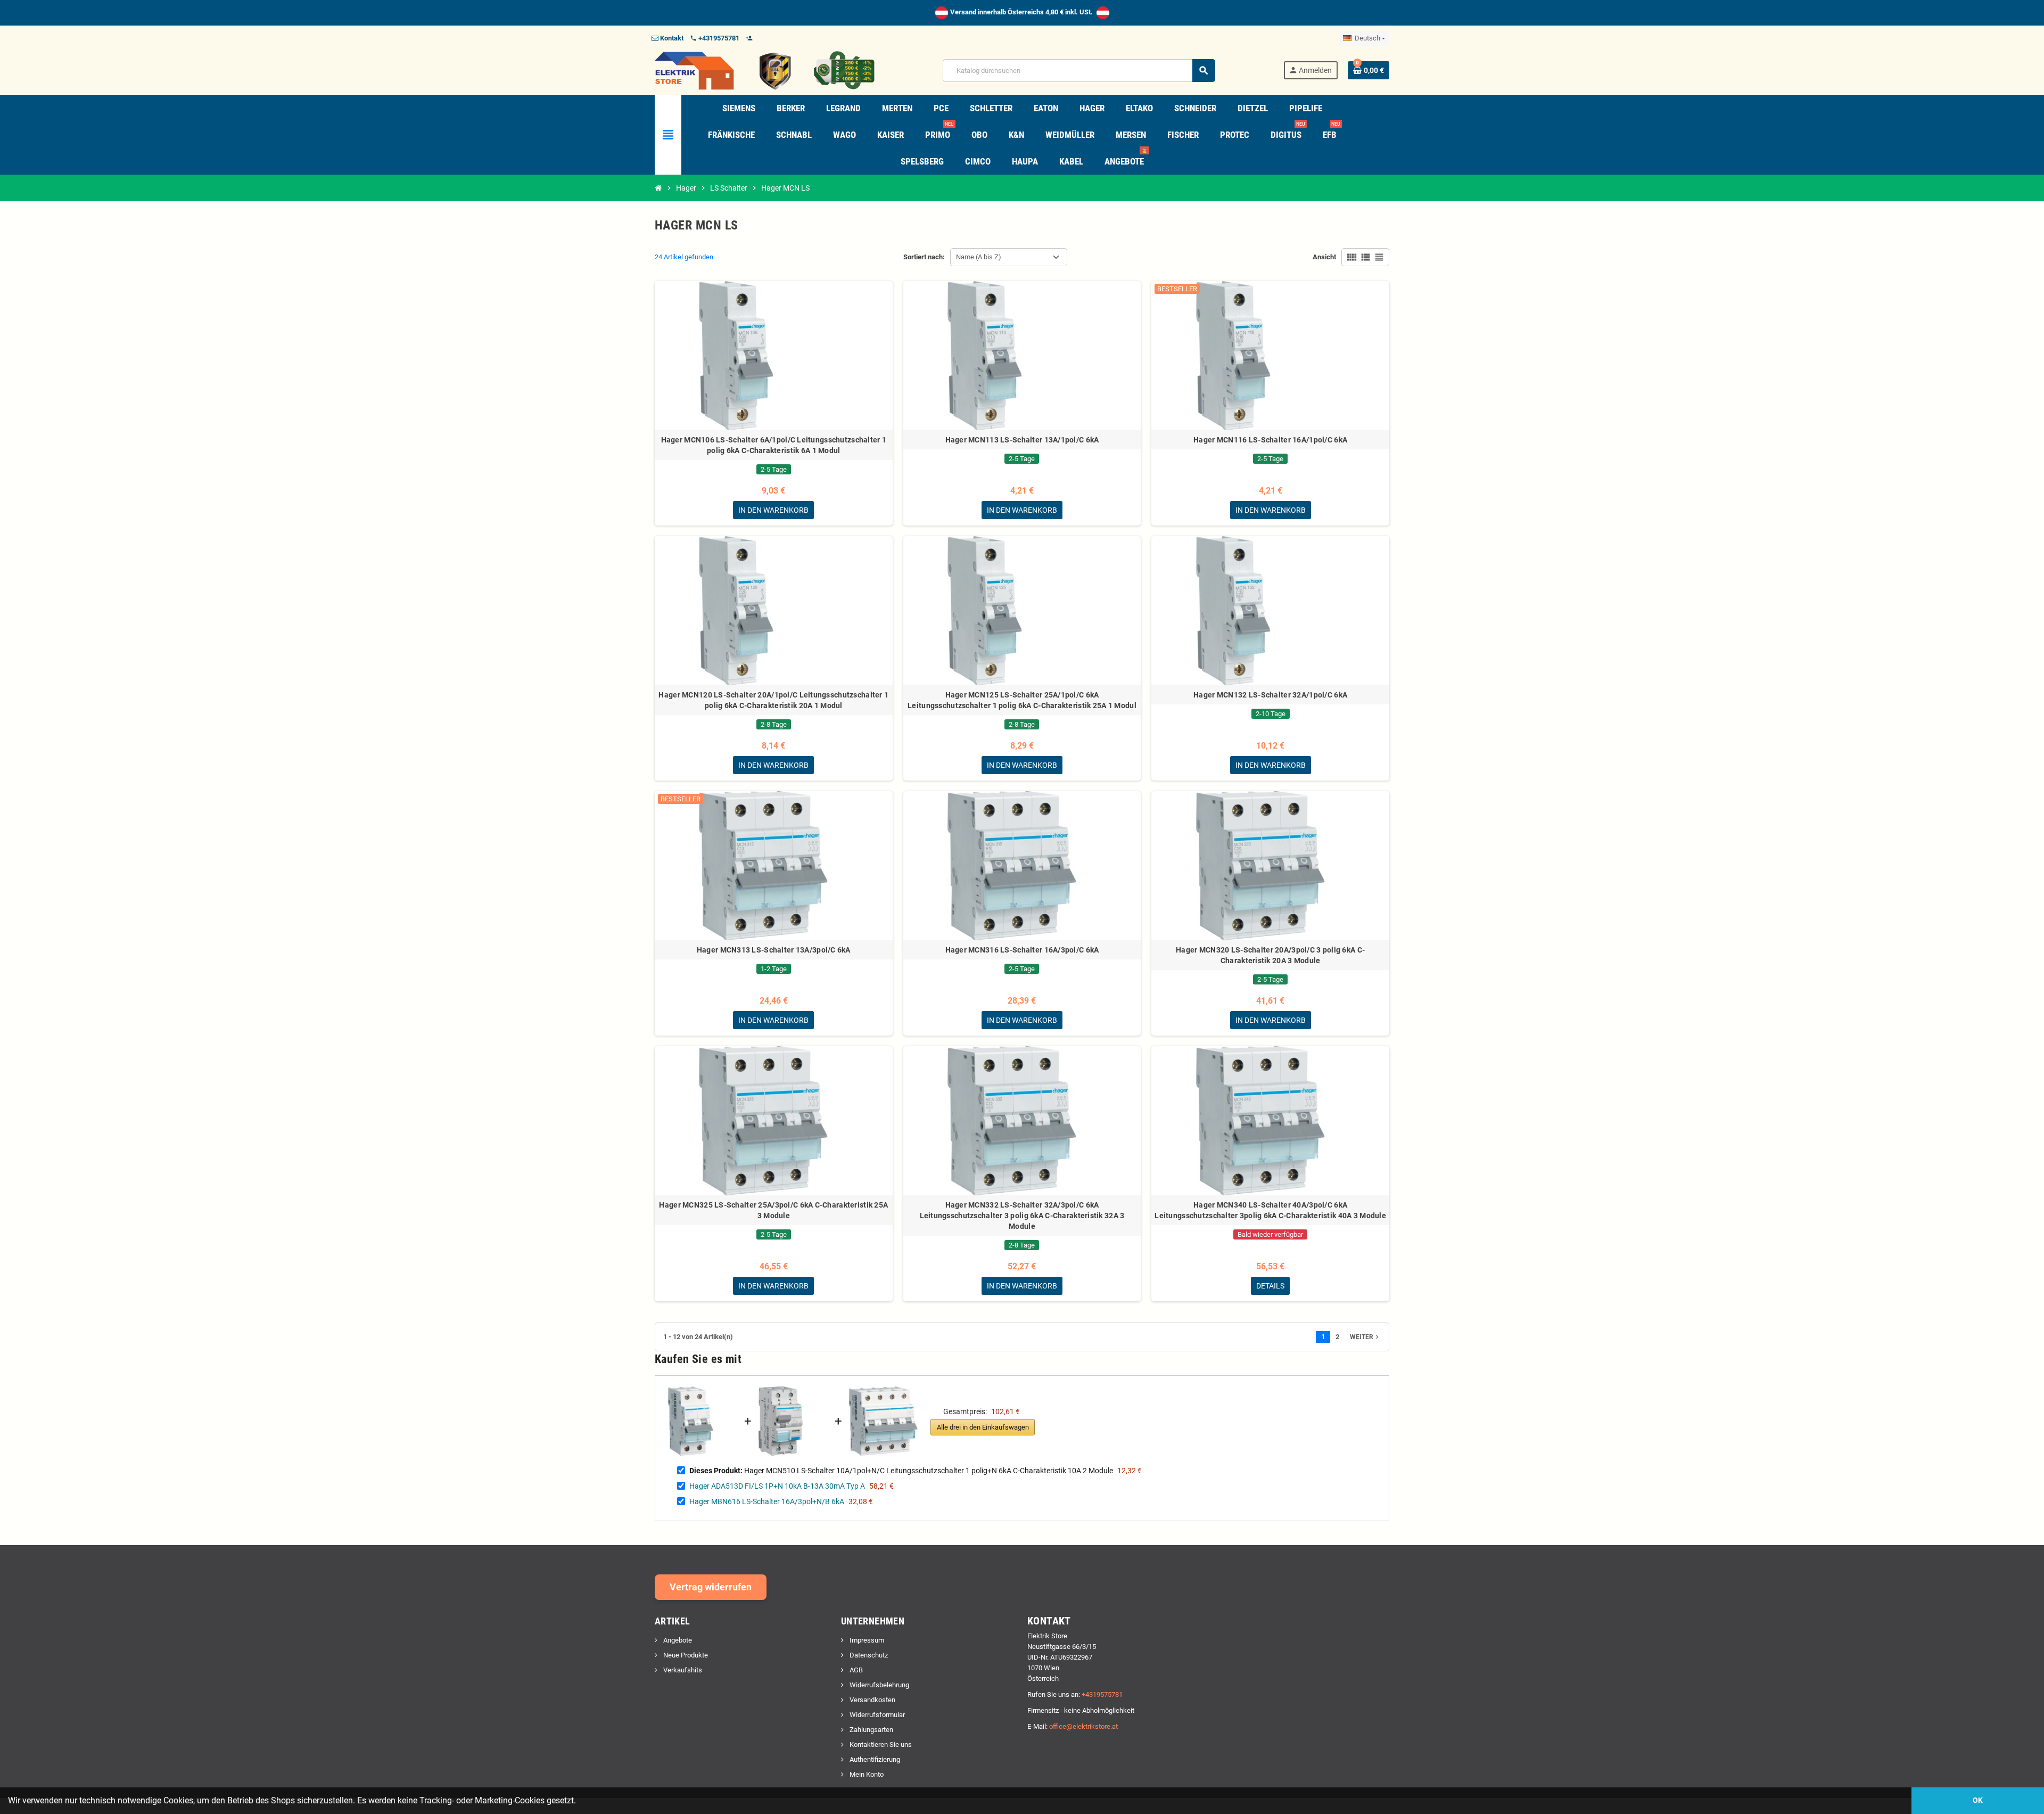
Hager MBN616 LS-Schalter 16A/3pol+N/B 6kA (767, 1501)
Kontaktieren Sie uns (880, 1745)
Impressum (866, 1640)
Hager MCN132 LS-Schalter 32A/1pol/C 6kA (1270, 695)
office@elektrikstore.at (1083, 1726)
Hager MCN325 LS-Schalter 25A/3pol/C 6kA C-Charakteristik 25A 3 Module (773, 1210)
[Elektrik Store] (765, 70)
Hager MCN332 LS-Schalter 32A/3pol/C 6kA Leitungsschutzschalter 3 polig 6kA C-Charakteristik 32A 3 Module (1022, 1216)
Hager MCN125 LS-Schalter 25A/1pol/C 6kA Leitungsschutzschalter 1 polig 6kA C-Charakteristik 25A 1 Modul (1022, 700)
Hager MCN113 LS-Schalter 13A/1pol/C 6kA (1022, 440)
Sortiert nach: (924, 257)
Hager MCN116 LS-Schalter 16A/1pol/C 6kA (1270, 440)
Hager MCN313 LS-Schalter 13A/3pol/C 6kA (774, 950)
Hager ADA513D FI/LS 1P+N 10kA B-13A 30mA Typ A (777, 1486)
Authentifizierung (874, 1759)
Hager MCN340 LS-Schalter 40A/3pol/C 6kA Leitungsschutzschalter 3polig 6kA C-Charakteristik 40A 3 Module (1270, 1210)
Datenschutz (868, 1655)
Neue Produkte (685, 1655)
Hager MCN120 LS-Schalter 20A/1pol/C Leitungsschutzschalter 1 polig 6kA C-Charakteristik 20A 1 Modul (773, 700)
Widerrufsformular (876, 1715)
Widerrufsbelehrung (879, 1685)
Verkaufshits (682, 1670)
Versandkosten (872, 1700)
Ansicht (1324, 257)
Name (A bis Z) (979, 257)
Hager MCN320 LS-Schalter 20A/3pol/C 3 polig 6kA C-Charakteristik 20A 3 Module (1270, 955)
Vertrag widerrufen (711, 1587)
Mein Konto (866, 1774)
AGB (855, 1670)
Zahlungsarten (871, 1730)
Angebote (677, 1640)
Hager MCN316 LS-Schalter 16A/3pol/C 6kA (1022, 950)
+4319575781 (1102, 1694)
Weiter (1365, 1337)
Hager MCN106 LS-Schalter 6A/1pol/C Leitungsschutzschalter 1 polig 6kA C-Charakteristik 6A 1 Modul (774, 445)
